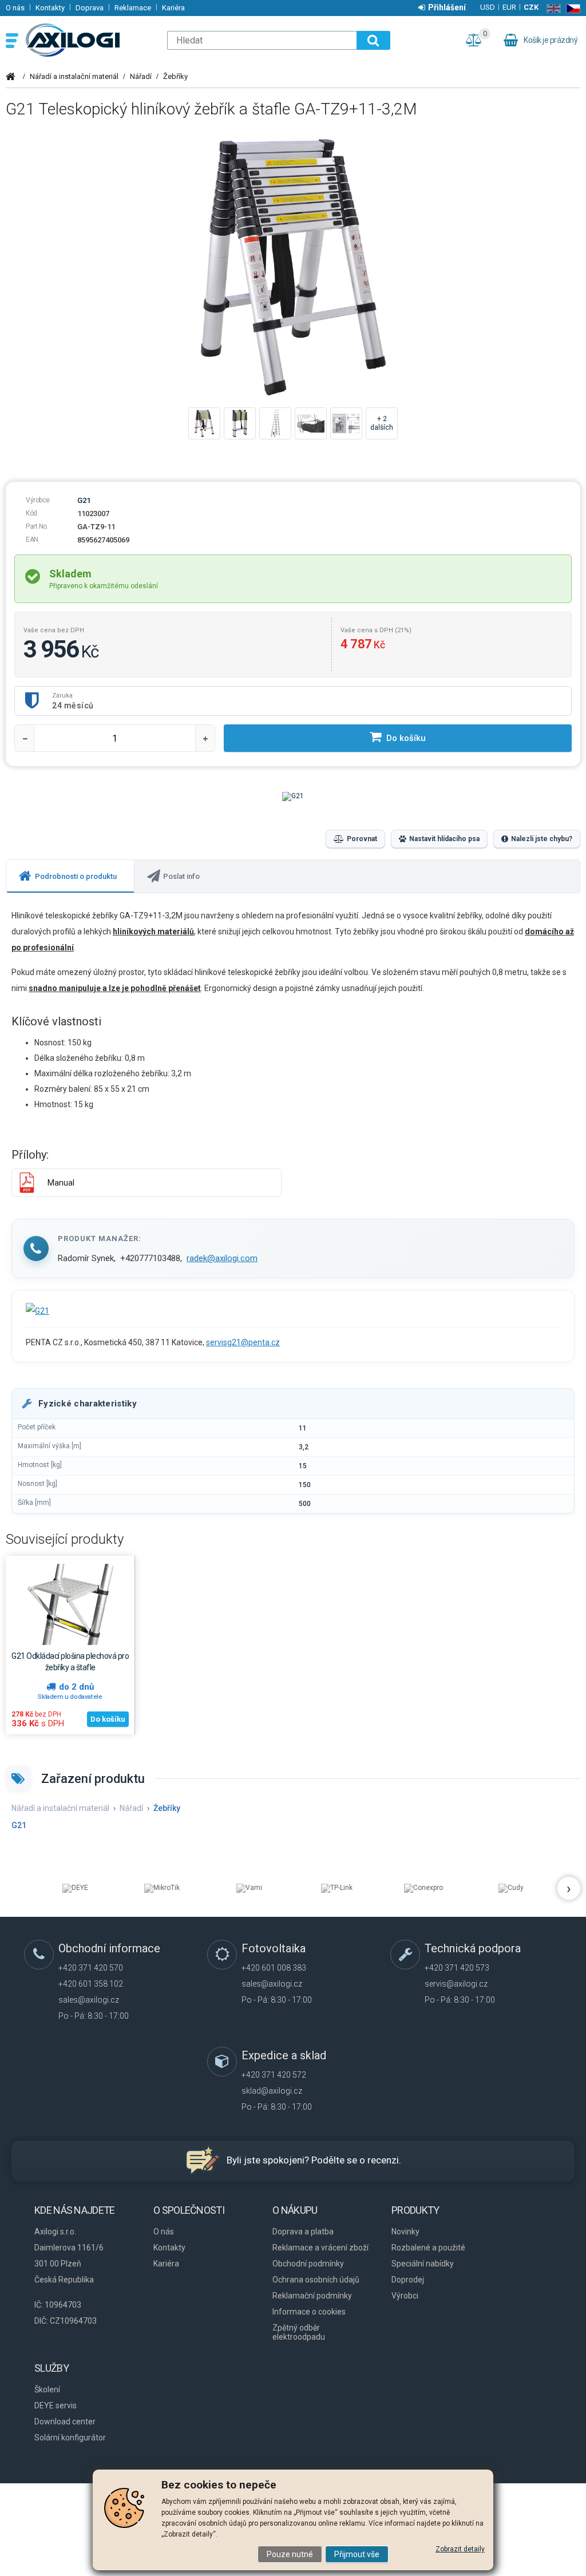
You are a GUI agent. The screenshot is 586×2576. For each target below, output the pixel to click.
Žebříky (175, 76)
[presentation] (70, 876)
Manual (61, 1183)
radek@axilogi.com (222, 1258)
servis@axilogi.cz (456, 1984)
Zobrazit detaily (460, 2549)
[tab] (70, 876)
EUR (509, 7)
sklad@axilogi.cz (272, 2091)
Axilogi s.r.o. (90, 40)
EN (551, 9)
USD (488, 7)
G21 (84, 500)
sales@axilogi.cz (89, 2000)
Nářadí (141, 76)
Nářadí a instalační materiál (74, 76)
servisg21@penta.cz (243, 1342)
